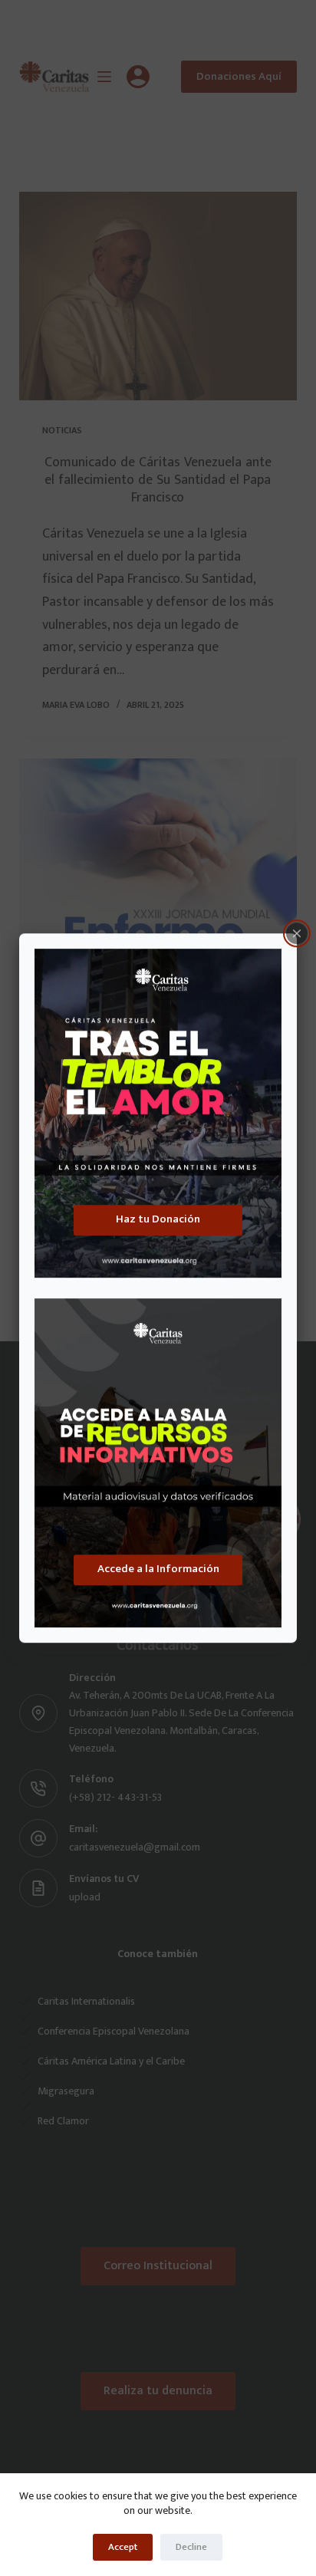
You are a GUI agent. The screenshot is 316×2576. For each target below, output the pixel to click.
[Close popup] (297, 933)
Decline (191, 2547)
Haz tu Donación (158, 1219)
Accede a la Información (158, 1569)
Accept (123, 2547)
